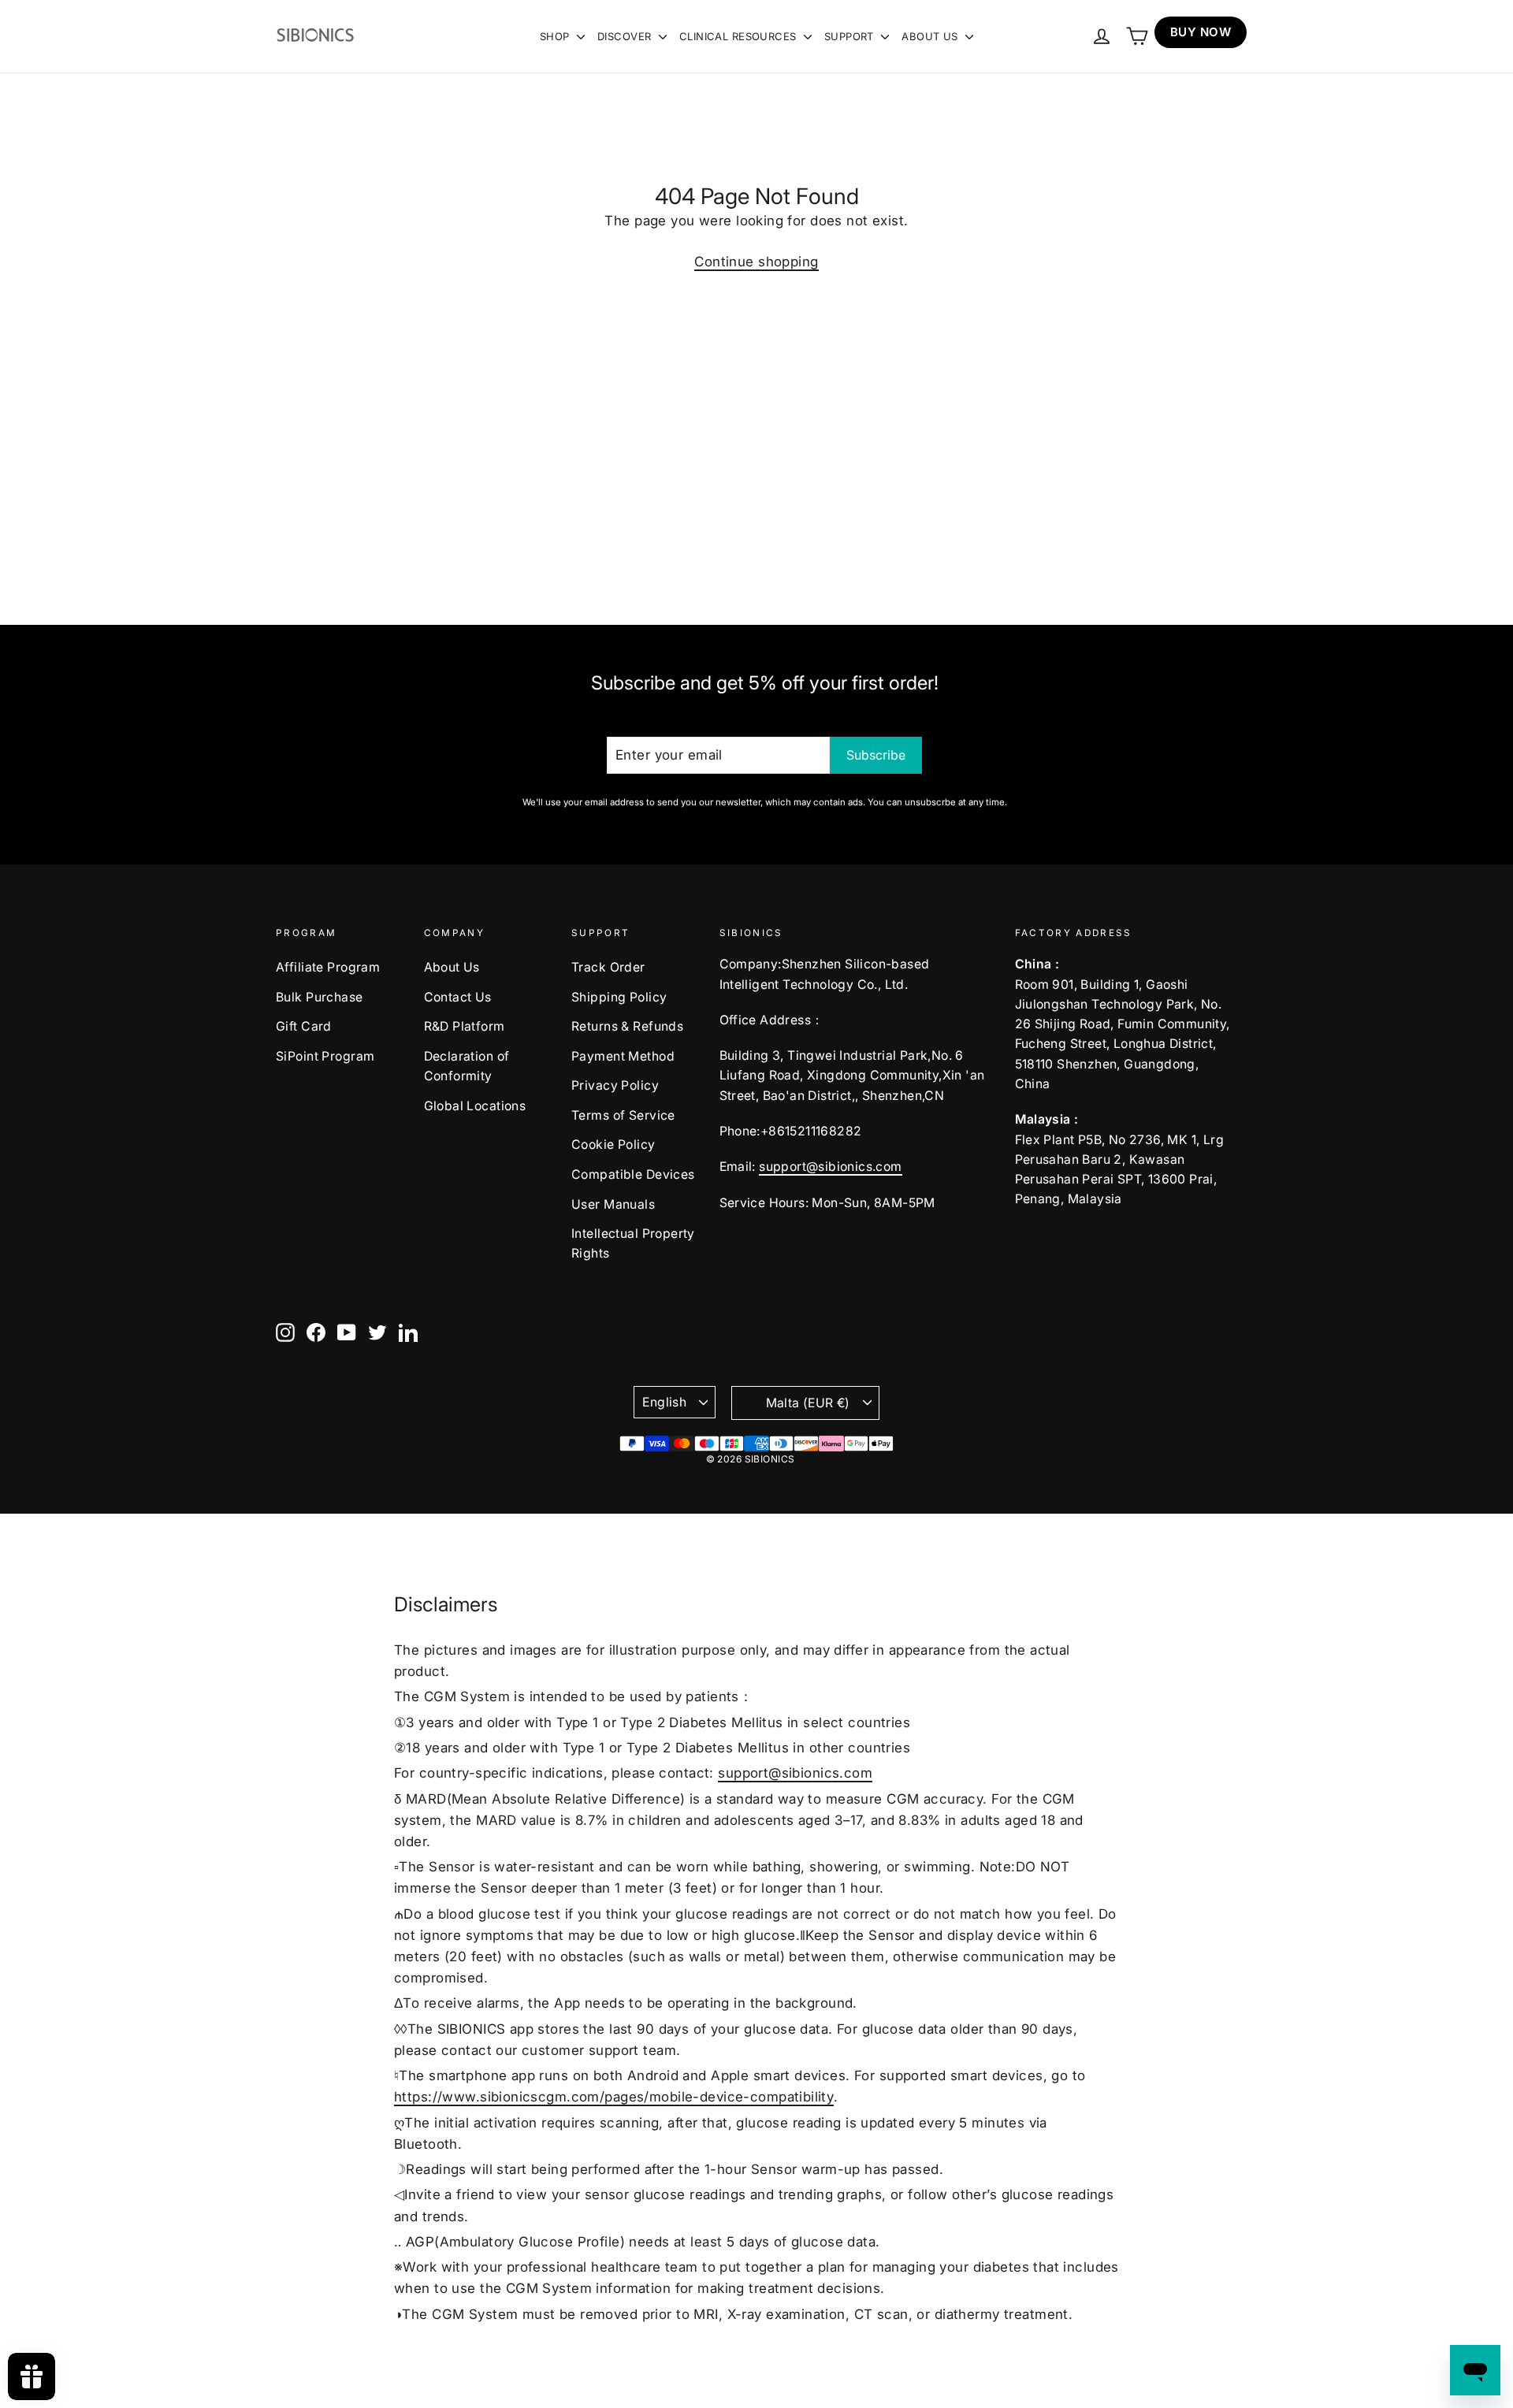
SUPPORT (851, 36)
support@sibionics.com (830, 1167)
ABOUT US (931, 36)
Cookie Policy (613, 1145)
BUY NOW (1201, 32)
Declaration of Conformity (467, 1066)
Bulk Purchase (320, 997)
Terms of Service (623, 1115)
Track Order (608, 967)
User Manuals (613, 1204)
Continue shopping (756, 262)
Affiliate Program (328, 967)
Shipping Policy (619, 997)
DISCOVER (626, 36)
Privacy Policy (615, 1085)
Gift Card (304, 1026)
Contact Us (458, 997)
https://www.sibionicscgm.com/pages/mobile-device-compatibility (614, 2097)
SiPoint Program (325, 1056)
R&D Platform (465, 1026)
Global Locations (475, 1106)
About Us (452, 967)
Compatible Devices (633, 1174)
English (664, 1402)
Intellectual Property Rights (633, 1243)
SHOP (556, 36)
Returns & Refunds (627, 1026)
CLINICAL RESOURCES (740, 36)
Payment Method (623, 1056)
